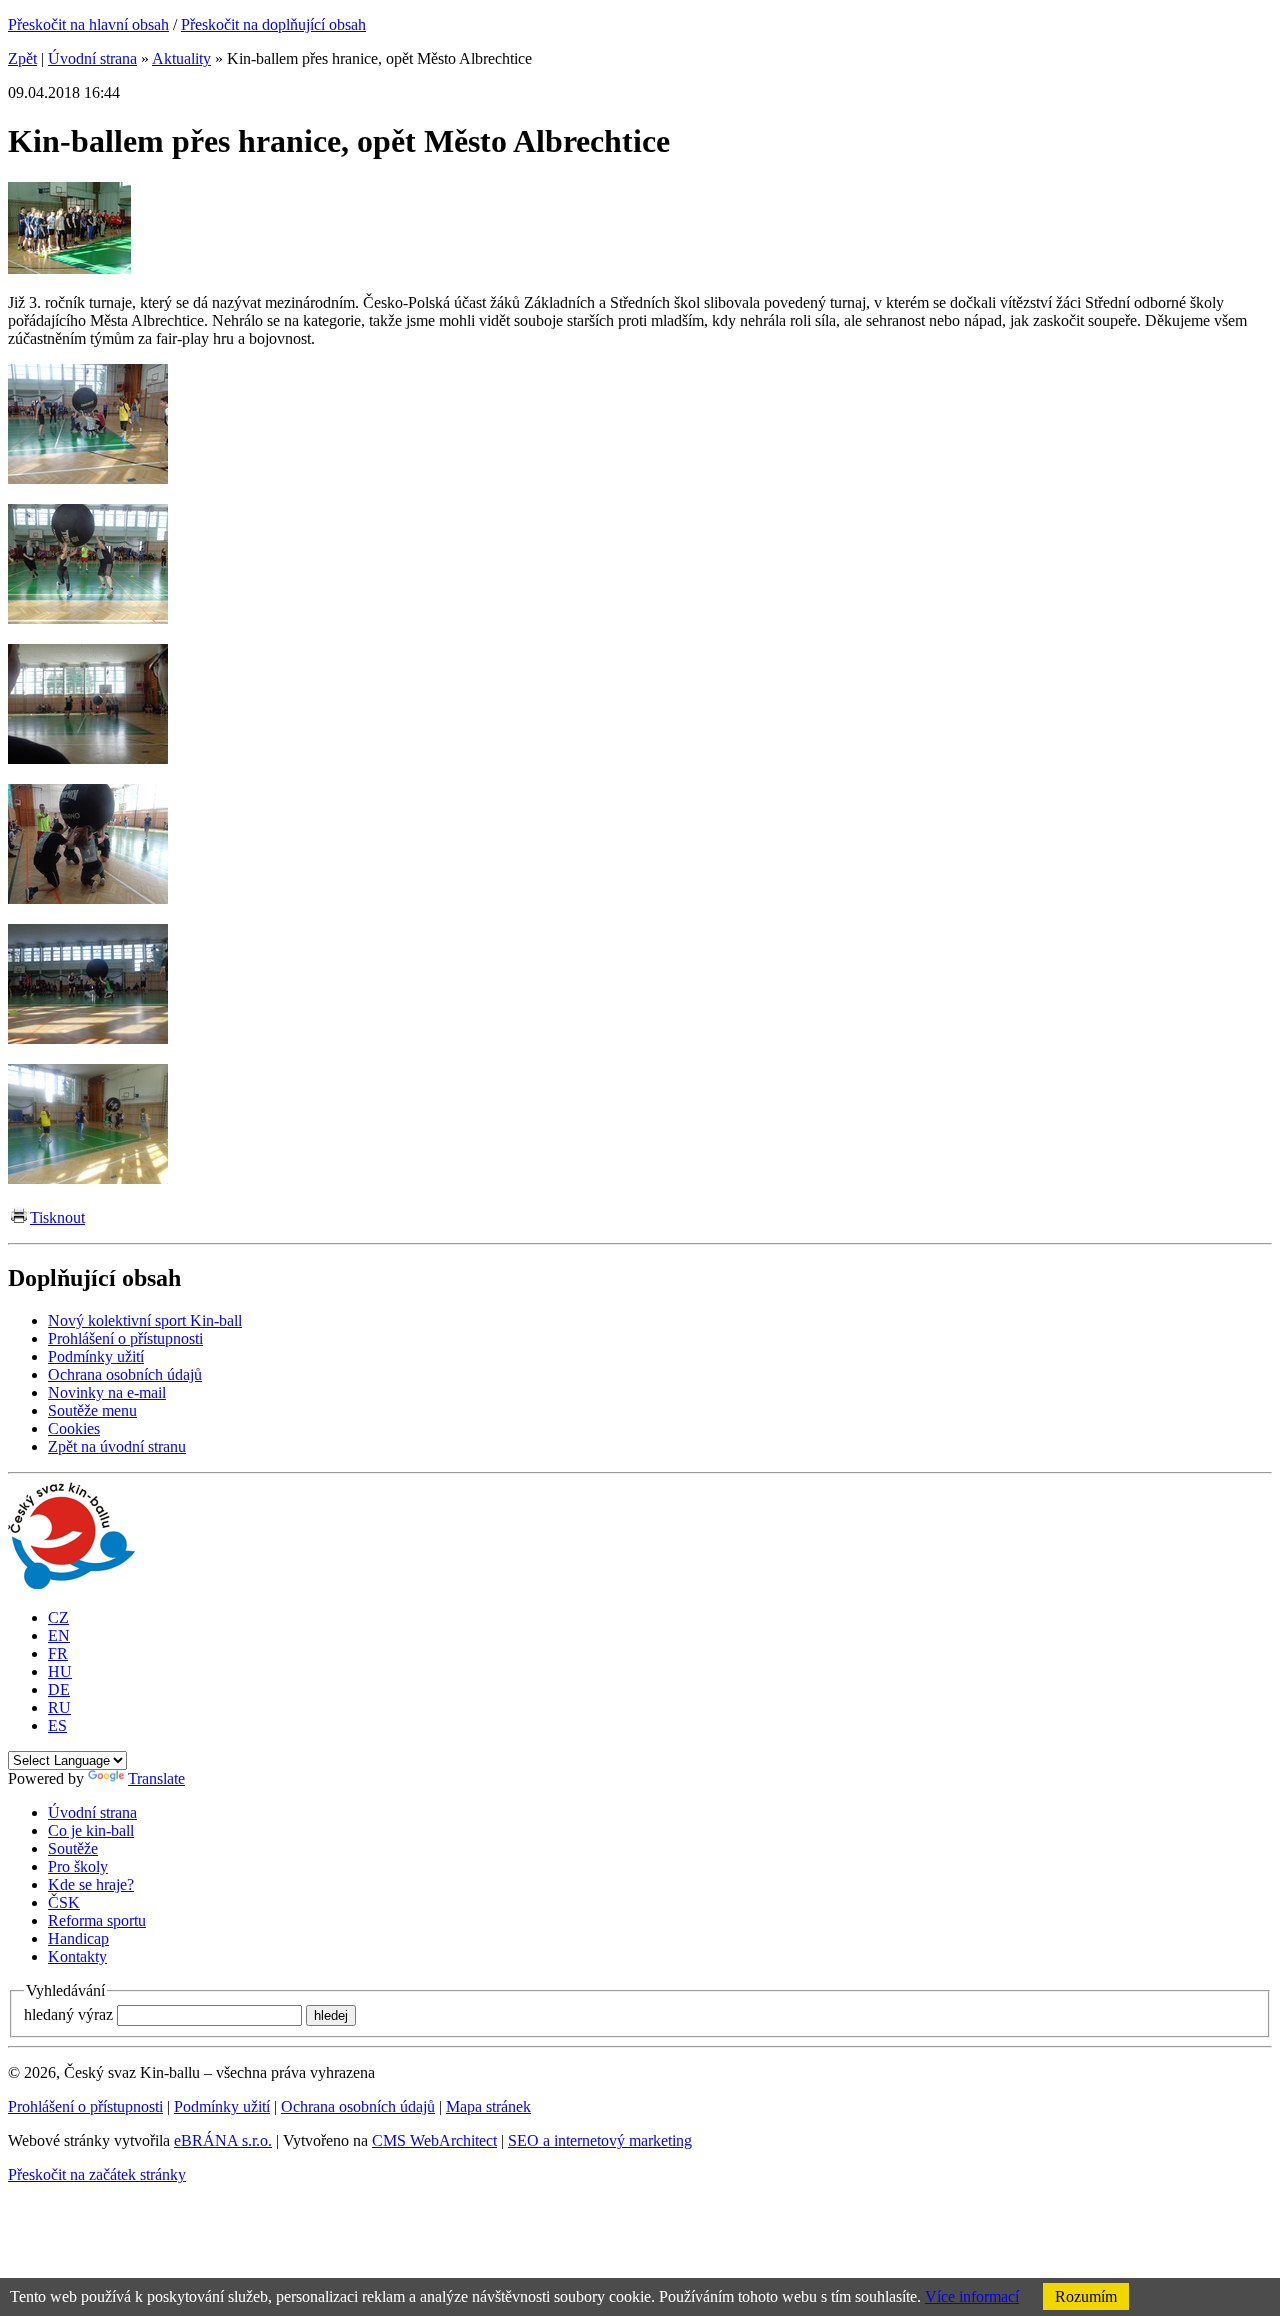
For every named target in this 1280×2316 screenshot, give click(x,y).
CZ (58, 1617)
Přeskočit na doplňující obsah (273, 24)
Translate (156, 1778)
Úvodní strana (92, 58)
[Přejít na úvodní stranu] (71, 1583)
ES (57, 1725)
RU (59, 1707)
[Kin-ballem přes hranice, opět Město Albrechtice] (69, 268)
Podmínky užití (222, 2106)
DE (59, 1689)
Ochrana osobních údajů (358, 2106)
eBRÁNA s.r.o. (223, 2140)
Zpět (22, 58)
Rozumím (1086, 2296)
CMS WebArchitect (434, 2140)
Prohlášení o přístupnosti (85, 2106)
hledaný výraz (68, 2014)
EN (59, 1635)
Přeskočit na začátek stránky (97, 2174)
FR (58, 1653)
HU (60, 1671)
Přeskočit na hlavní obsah (88, 24)
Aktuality (181, 58)
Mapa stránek (488, 2106)
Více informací (972, 2296)
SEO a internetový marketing (600, 2140)
